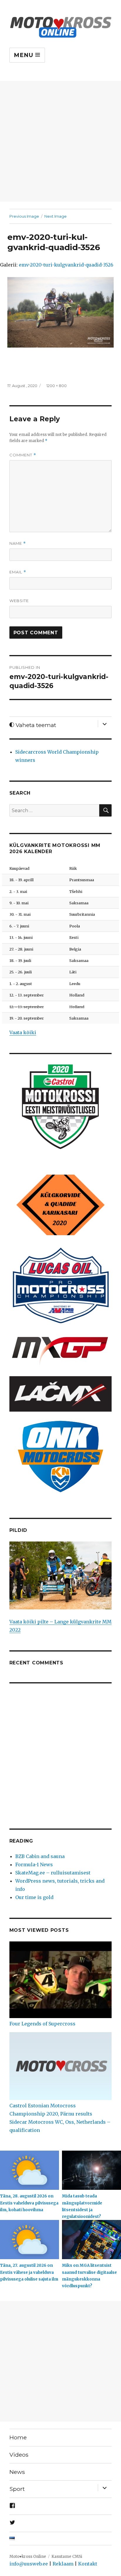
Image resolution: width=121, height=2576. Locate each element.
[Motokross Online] (61, 26)
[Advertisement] (60, 141)
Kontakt (88, 2564)
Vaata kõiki (23, 1032)
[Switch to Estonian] (61, 2539)
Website (19, 601)
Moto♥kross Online (28, 2557)
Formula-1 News (34, 1864)
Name (18, 543)
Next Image (56, 216)
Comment (23, 455)
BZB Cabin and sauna (40, 1856)
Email (18, 572)
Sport (17, 2489)
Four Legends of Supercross (42, 2024)
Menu (25, 55)
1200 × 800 (57, 386)
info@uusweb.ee (29, 2564)
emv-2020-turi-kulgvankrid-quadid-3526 (66, 265)
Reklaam (63, 2564)
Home (18, 2437)
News (17, 2472)
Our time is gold (34, 1897)
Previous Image (24, 216)
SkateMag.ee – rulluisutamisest (53, 1873)
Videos (19, 2455)
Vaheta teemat (35, 725)
